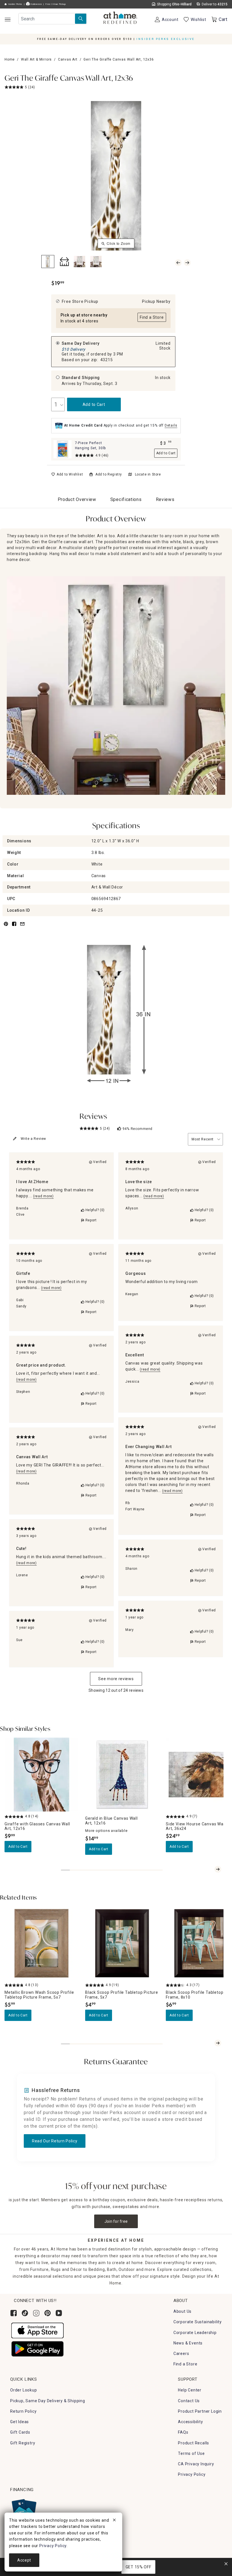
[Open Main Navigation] (7, 19)
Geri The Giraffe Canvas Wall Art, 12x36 (69, 79)
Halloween (36, 4)
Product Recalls (194, 2443)
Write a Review (33, 1139)
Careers (181, 2354)
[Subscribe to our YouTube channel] (59, 2313)
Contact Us (189, 2401)
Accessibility (190, 2422)
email (22, 927)
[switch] (67, 474)
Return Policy (23, 2411)
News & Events (188, 2343)
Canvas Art (68, 59)
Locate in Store (148, 474)
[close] (114, 2521)
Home (10, 59)
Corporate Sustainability (198, 2322)
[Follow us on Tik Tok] (25, 2313)
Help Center (190, 2390)
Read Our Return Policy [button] (55, 2141)
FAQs (183, 2432)
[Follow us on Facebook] (14, 2313)
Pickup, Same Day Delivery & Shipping (48, 2401)
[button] (120, 18)
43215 (107, 360)
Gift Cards (20, 2432)
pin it (6, 927)
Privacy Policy (192, 2474)
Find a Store (185, 2364)
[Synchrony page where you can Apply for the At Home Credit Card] (24, 2510)
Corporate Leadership (195, 2333)
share (14, 927)
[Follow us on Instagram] (36, 2313)
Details (171, 425)
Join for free (116, 2221)
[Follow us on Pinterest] (48, 2313)
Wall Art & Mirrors (36, 59)
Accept (24, 2560)
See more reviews (116, 1679)
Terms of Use (191, 2453)
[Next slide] (218, 1869)
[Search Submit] (81, 19)
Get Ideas (20, 2422)
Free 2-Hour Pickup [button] (56, 4)
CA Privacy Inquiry (196, 2464)
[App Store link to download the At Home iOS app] (37, 2330)
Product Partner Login (200, 2411)
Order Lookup (24, 2390)
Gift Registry (23, 2443)
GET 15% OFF (138, 2567)
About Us (182, 2311)
